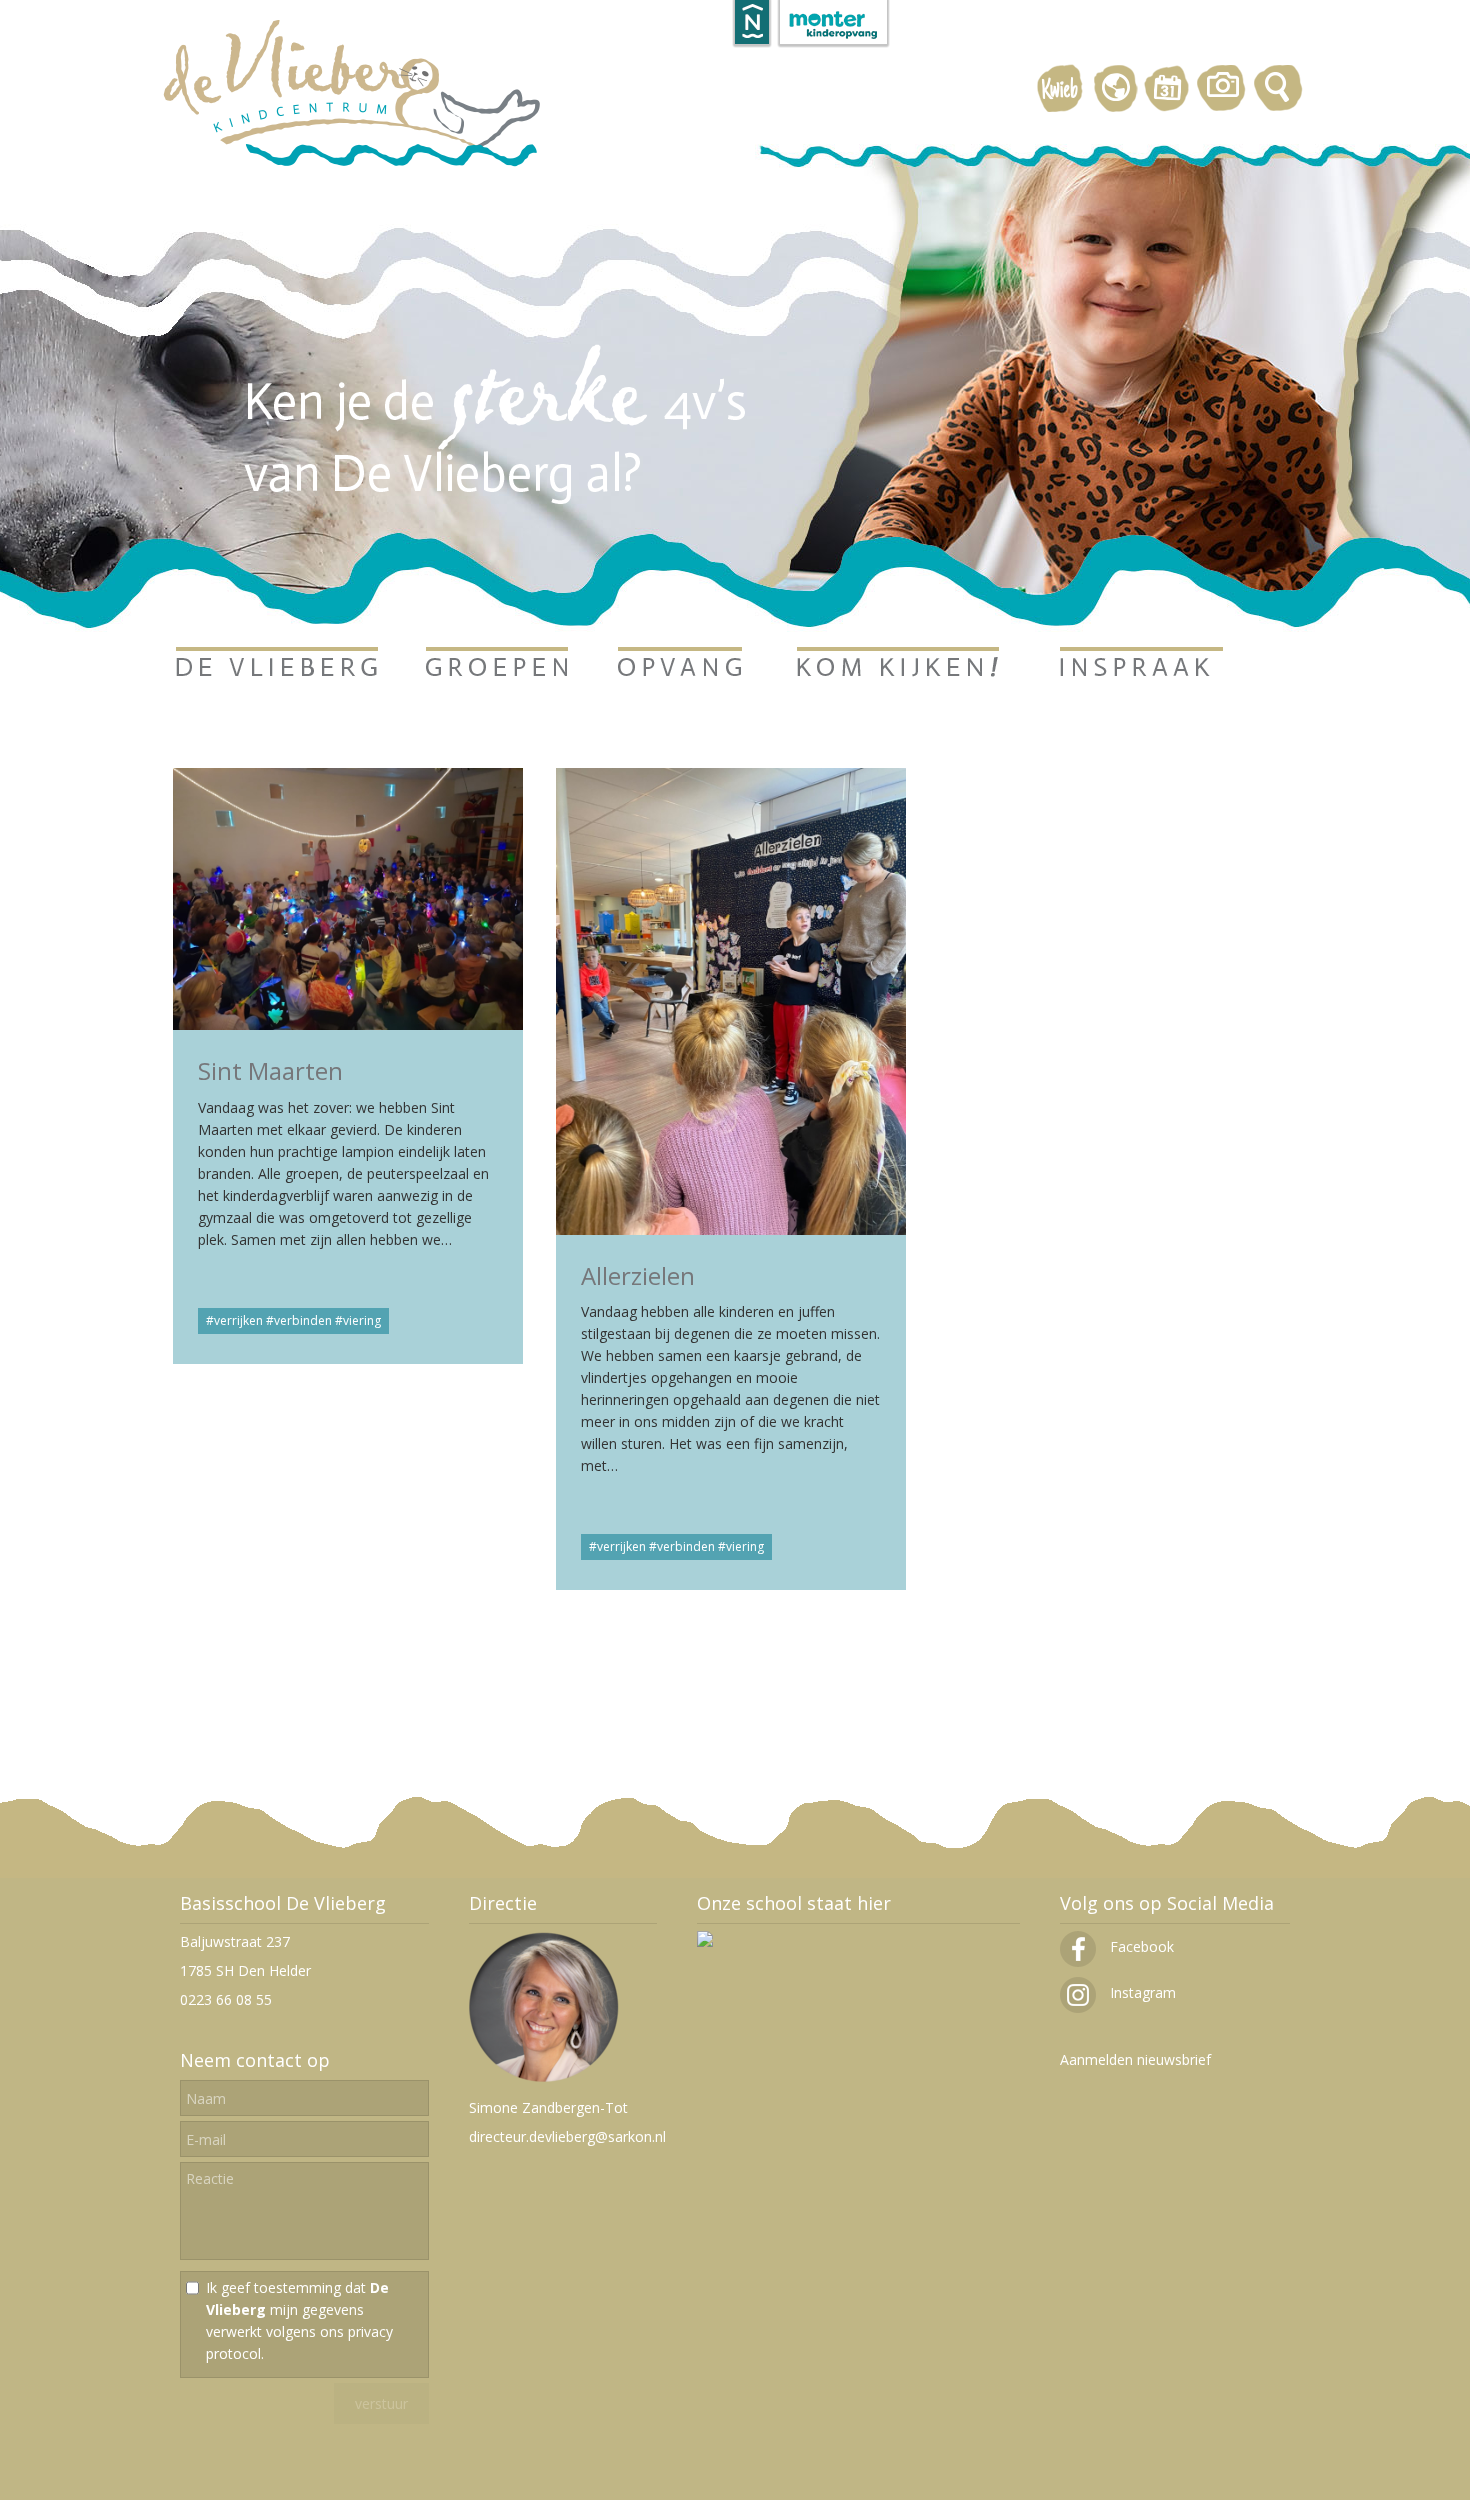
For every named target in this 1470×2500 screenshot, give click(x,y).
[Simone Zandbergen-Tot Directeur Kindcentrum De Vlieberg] (544, 2078)
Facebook (1140, 1946)
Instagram (1141, 1992)
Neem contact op (255, 2060)
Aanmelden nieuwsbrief (1135, 2059)
